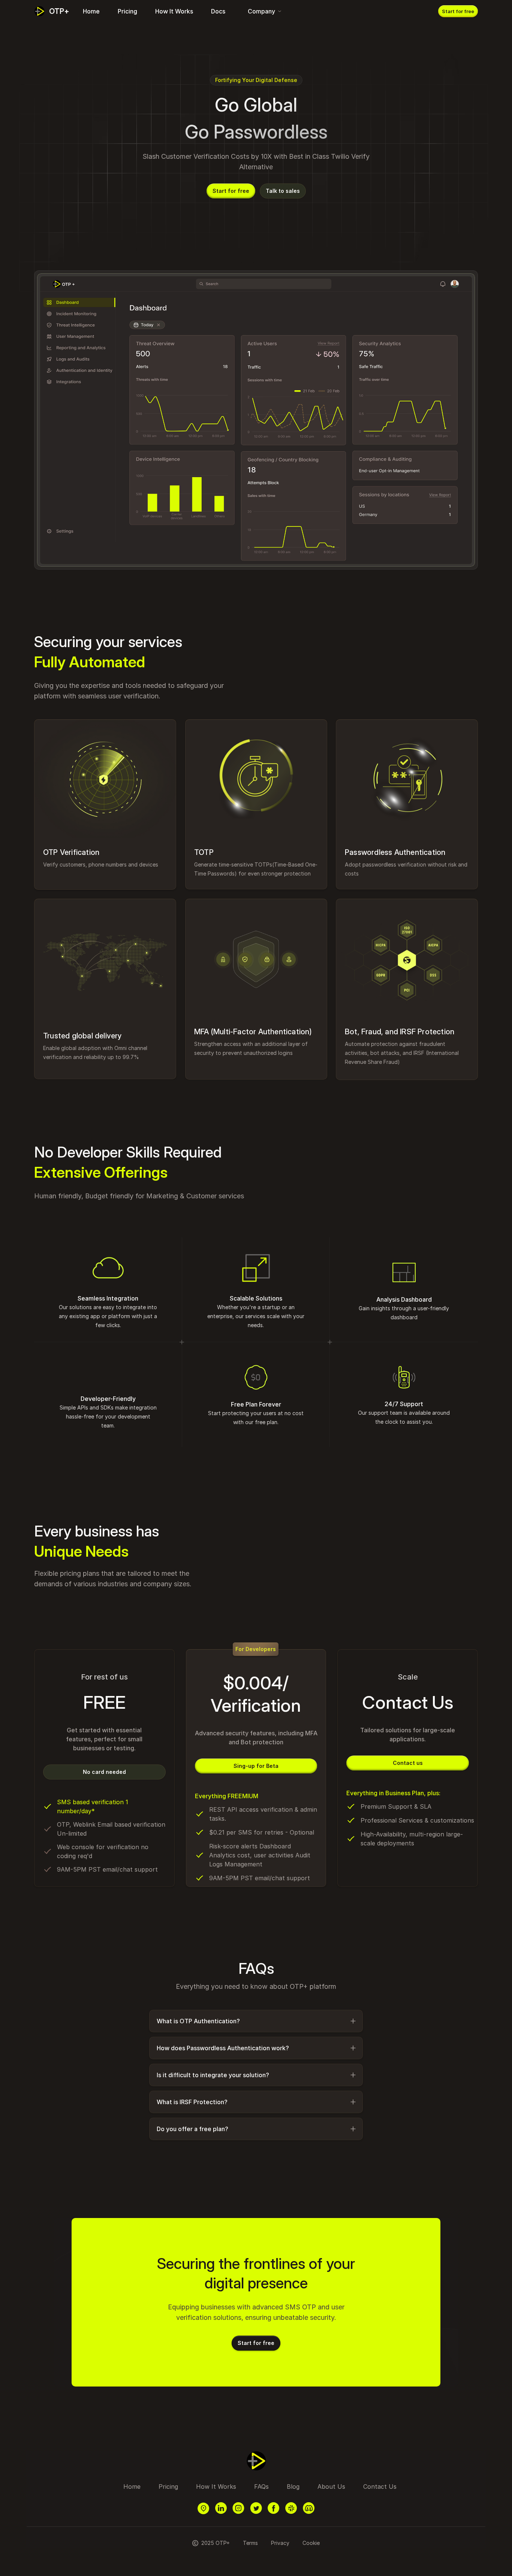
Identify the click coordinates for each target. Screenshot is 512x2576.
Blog (293, 2487)
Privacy (280, 2543)
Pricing (127, 11)
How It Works (174, 11)
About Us (331, 2487)
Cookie (311, 2543)
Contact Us (380, 2487)
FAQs (261, 2487)
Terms (250, 2543)
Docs (218, 11)
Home (91, 11)
